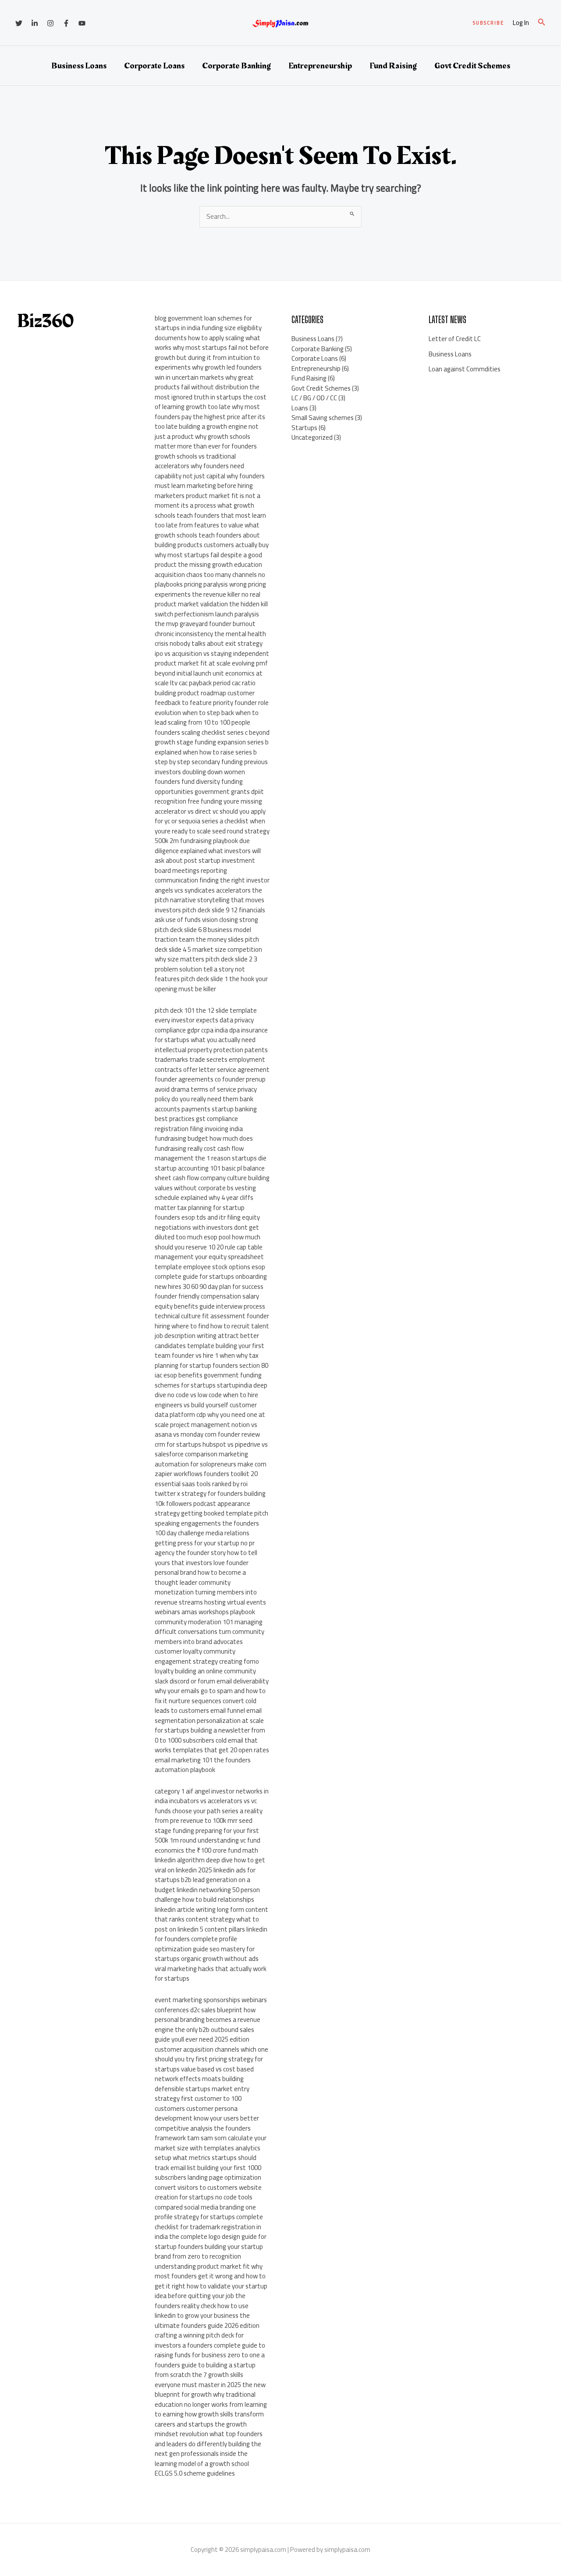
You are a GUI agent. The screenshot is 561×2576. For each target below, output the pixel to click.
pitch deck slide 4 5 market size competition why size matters (208, 949)
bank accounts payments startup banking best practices (206, 1109)
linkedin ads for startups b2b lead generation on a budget (205, 1880)
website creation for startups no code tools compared (208, 2197)
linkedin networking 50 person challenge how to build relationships (207, 1895)
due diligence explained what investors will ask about (208, 850)
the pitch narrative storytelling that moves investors (209, 900)
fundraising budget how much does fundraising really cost (204, 1143)
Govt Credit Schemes (472, 66)
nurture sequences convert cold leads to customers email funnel (206, 1706)
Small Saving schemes (323, 418)
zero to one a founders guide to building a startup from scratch (210, 2365)
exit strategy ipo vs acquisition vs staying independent (212, 648)
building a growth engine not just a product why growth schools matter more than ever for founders (207, 436)
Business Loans (79, 66)
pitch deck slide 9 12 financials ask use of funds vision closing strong (210, 915)
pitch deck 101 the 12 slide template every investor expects (206, 1015)
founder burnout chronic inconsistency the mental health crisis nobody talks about (210, 633)
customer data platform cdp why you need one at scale (210, 1415)
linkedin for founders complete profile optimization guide (211, 1939)
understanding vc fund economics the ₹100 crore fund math (208, 1845)
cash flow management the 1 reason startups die (211, 1153)
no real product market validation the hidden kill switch (211, 604)
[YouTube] (82, 23)
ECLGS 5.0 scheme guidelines (195, 2473)
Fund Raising (393, 66)
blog (161, 318)
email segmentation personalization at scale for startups (209, 1720)
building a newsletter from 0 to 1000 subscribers (210, 1735)
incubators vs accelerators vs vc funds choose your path (206, 1806)
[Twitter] (19, 23)
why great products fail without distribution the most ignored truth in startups (207, 387)
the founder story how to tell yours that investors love (206, 1558)
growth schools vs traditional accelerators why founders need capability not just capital (199, 466)
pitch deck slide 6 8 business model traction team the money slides (203, 935)
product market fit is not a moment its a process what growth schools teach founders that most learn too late (210, 511)
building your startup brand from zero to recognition (209, 2252)
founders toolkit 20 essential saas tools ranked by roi (206, 1479)
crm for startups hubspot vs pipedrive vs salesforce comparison (211, 1449)
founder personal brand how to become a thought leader (202, 1573)
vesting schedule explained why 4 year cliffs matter (205, 1198)
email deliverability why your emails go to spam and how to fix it (212, 1691)
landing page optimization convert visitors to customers (208, 2182)
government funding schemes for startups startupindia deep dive (211, 1385)
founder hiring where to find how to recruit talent (212, 1321)
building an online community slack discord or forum (205, 1676)
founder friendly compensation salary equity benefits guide (207, 1301)
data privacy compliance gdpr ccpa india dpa (204, 1025)
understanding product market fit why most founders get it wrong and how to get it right (210, 2276)
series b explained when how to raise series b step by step (212, 752)
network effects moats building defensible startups (199, 2084)
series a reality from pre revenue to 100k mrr (209, 1816)
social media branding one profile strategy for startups (205, 2212)
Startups (304, 428)
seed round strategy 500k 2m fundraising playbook (212, 836)
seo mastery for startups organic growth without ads (207, 1954)
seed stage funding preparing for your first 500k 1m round (207, 1830)
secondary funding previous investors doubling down (211, 767)
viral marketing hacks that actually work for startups (211, 1974)
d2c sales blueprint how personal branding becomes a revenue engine (208, 2020)
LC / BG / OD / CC (314, 398)
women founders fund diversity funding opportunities (200, 782)
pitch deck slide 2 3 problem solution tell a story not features (206, 969)
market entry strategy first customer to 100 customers (202, 2099)
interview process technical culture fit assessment (210, 1311)
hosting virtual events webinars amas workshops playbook (210, 1607)
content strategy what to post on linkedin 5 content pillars (207, 1924)
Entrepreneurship (320, 66)
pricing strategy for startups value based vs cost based (209, 2064)
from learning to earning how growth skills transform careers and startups (211, 2414)
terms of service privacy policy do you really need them (206, 1094)
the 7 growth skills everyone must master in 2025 (199, 2380)
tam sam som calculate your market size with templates (211, 2143)
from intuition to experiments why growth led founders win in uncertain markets (208, 367)
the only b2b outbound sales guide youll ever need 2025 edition (204, 2035)
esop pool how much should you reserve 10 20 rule (208, 1242)
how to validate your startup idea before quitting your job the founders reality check (211, 2296)
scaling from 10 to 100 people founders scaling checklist (202, 727)
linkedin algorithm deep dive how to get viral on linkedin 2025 (210, 1865)
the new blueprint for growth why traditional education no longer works (210, 2395)
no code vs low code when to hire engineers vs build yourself (206, 1400)
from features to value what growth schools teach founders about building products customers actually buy (212, 535)
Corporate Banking (236, 66)
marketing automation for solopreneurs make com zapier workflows (211, 1464)
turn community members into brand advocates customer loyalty (209, 1641)
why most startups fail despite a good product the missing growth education (208, 560)
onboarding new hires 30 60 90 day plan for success (211, 1281)
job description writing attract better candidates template (207, 1341)
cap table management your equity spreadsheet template (209, 1257)
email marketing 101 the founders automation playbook (203, 1765)
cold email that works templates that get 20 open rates (212, 1745)
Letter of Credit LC (455, 339)
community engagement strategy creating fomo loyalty (207, 1661)
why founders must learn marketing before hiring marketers (210, 486)
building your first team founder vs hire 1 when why (209, 1351)
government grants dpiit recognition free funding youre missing (209, 797)
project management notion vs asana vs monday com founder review (207, 1430)
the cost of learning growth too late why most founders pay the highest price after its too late (211, 412)
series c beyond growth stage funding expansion (212, 737)
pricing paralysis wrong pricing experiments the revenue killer (210, 589)
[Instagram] (50, 23)
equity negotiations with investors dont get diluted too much (207, 1227)
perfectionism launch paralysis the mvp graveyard (207, 619)
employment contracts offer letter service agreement (212, 1064)
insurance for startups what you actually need (211, 1035)
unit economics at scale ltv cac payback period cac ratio (209, 678)
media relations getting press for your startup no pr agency (205, 1543)
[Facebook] (66, 23)
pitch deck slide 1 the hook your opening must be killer (211, 984)
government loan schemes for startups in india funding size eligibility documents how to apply (208, 328)
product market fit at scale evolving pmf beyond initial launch (211, 668)
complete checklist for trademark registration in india (209, 2227)
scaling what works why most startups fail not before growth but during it (212, 348)
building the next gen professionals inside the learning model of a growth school (208, 2454)
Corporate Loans (154, 66)
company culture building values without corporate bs (212, 1183)
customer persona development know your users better (207, 2113)
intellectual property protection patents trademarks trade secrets (211, 1055)
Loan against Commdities (465, 369)
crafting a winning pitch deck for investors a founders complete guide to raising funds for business (210, 2345)
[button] (488, 23)
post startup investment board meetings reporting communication (205, 870)
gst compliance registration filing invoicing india (199, 1124)
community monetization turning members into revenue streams (206, 1592)
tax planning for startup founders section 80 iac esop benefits (211, 1365)
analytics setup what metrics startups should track (208, 2158)
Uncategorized (312, 437)
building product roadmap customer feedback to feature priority (205, 698)
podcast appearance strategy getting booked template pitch (211, 1509)
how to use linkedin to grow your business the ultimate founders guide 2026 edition (207, 2316)
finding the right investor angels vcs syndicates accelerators (212, 885)
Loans (300, 408)
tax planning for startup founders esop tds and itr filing (200, 1213)
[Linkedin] (35, 23)
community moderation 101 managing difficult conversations (209, 1627)
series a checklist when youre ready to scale (210, 826)
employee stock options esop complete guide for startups (210, 1272)
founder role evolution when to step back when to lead (212, 712)
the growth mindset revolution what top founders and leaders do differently (209, 2434)
